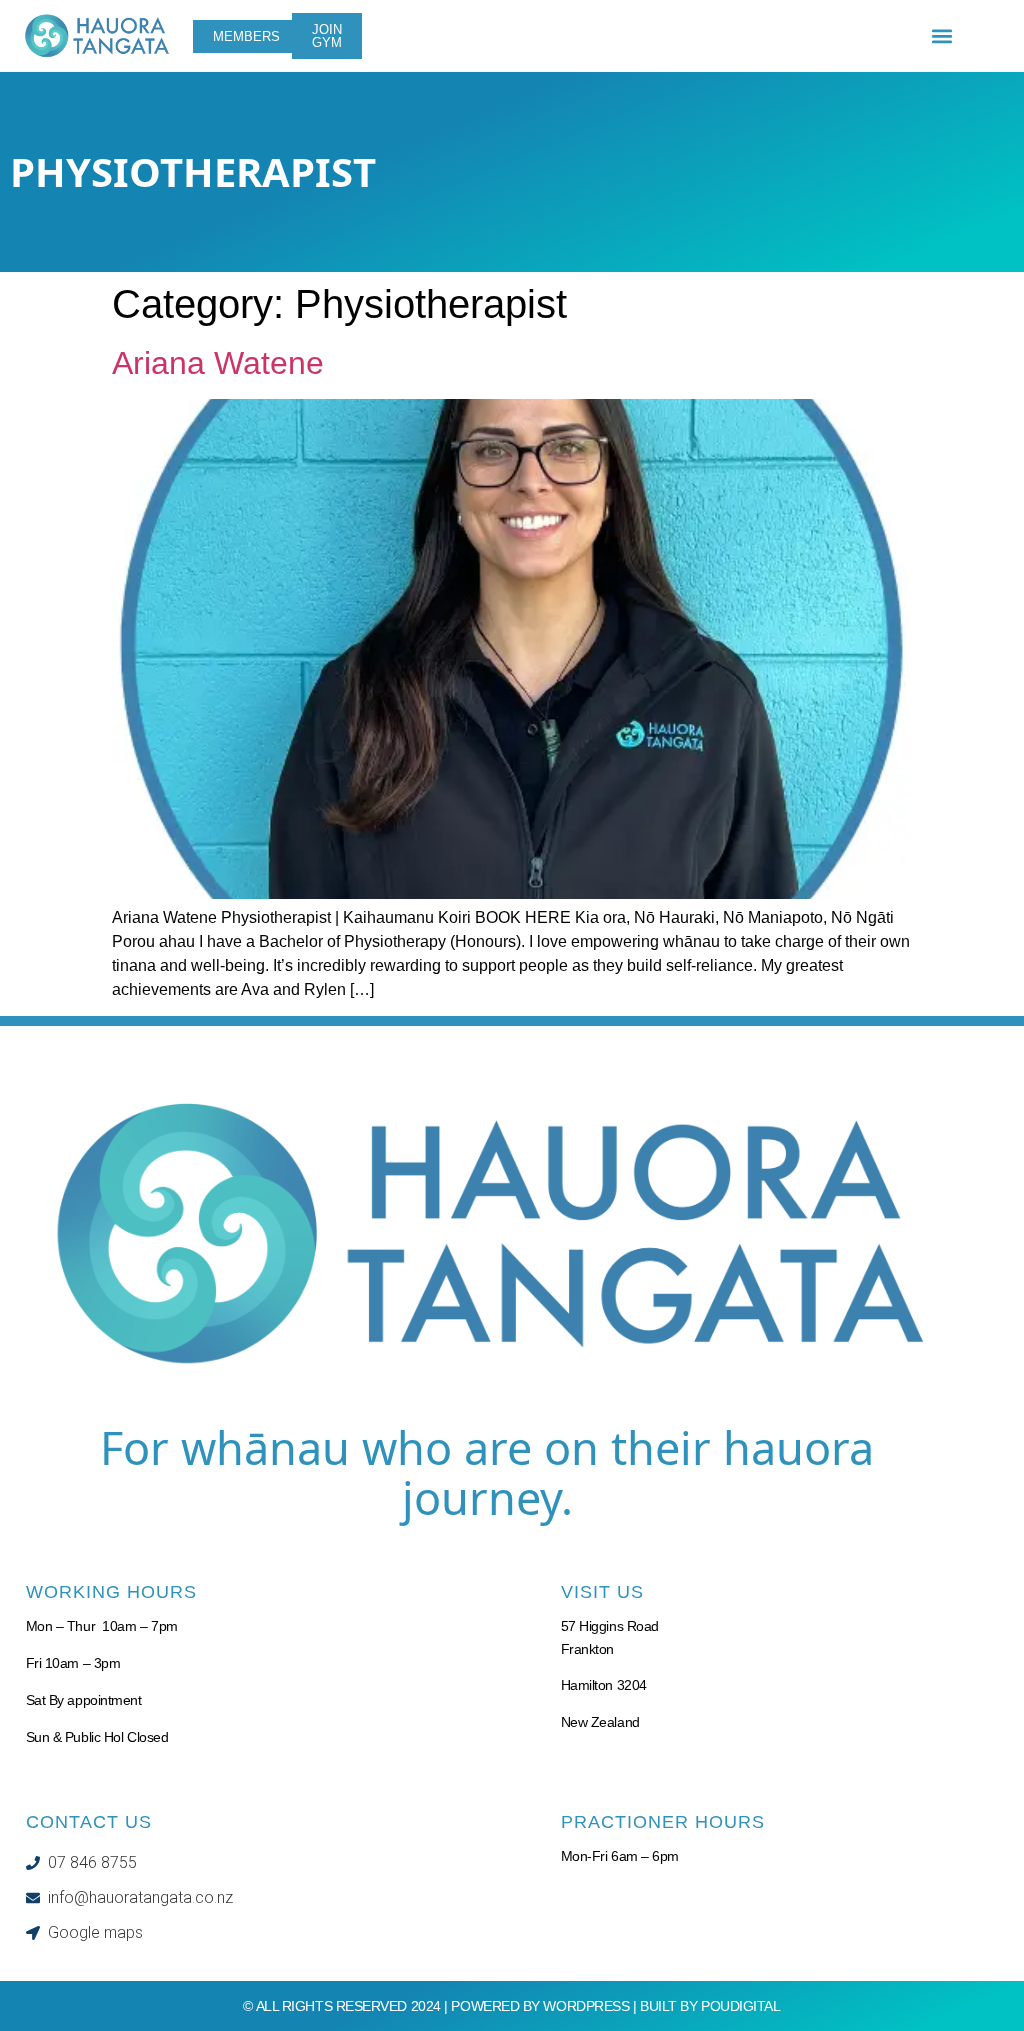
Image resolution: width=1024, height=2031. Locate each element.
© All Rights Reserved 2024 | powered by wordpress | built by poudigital (511, 2006)
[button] (942, 36)
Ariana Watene (218, 363)
